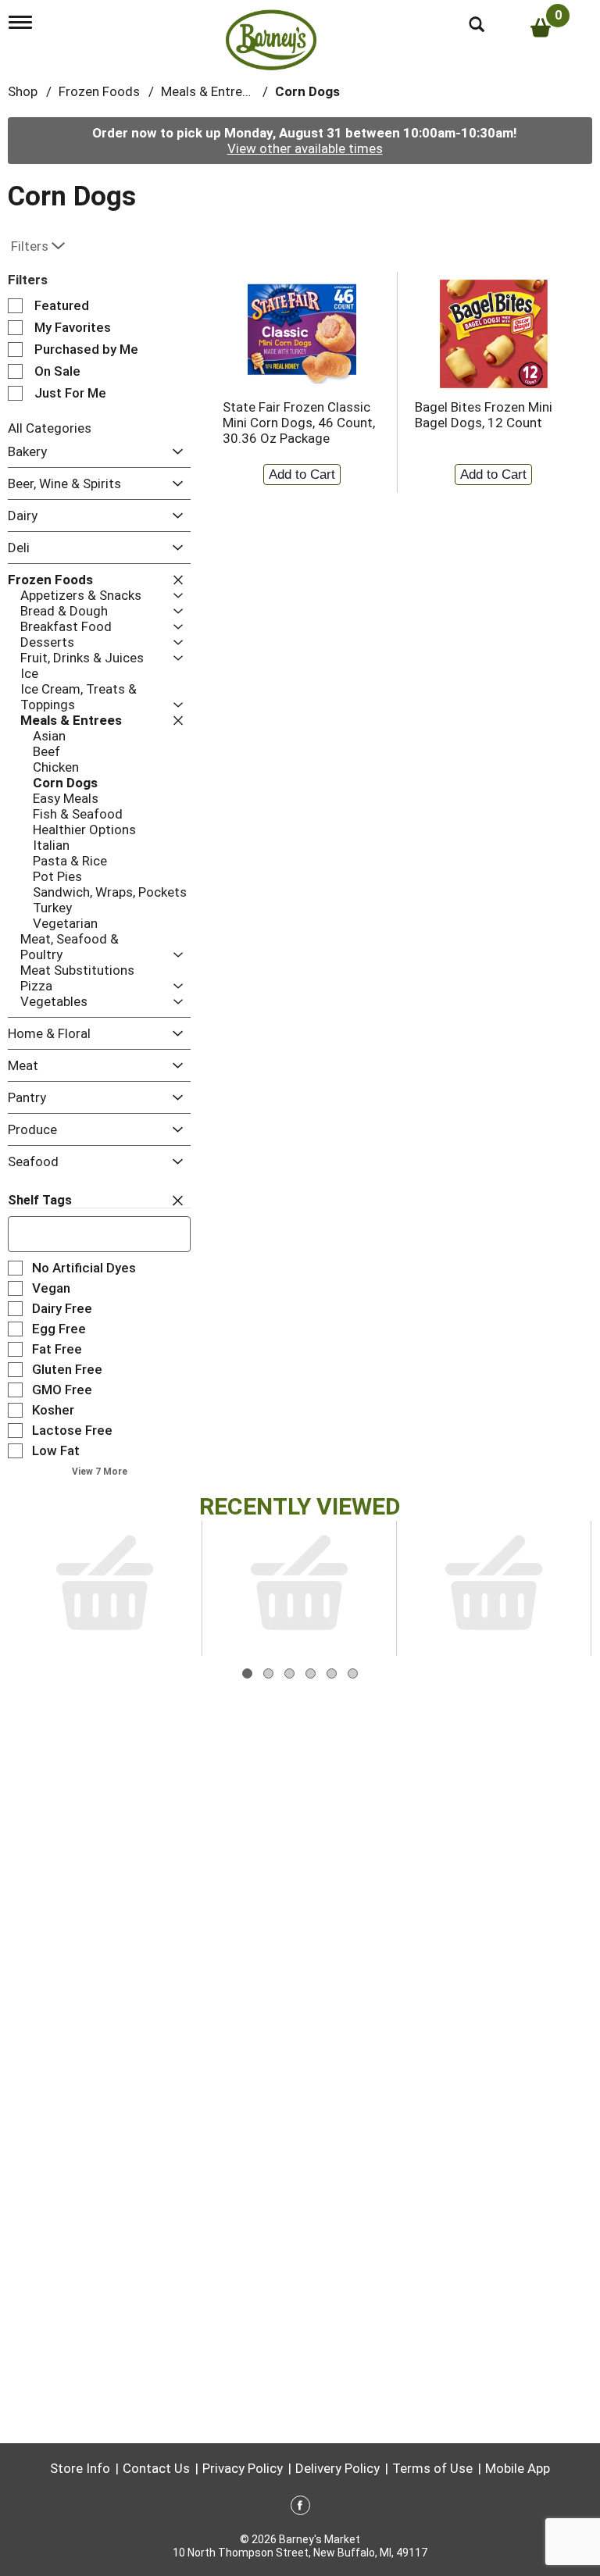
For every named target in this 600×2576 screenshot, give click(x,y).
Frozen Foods (99, 91)
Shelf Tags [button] (40, 1200)
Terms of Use (432, 2468)
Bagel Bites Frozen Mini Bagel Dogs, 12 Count (484, 415)
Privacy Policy (243, 2468)
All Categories (50, 428)
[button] (174, 453)
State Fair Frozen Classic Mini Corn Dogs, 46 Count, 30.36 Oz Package (299, 423)
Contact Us (156, 2468)
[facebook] (300, 2508)
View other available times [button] (305, 148)
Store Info (80, 2468)
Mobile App (518, 2468)
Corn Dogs (307, 91)
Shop (23, 91)
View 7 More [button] (100, 1472)
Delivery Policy (337, 2468)
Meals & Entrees (209, 91)
